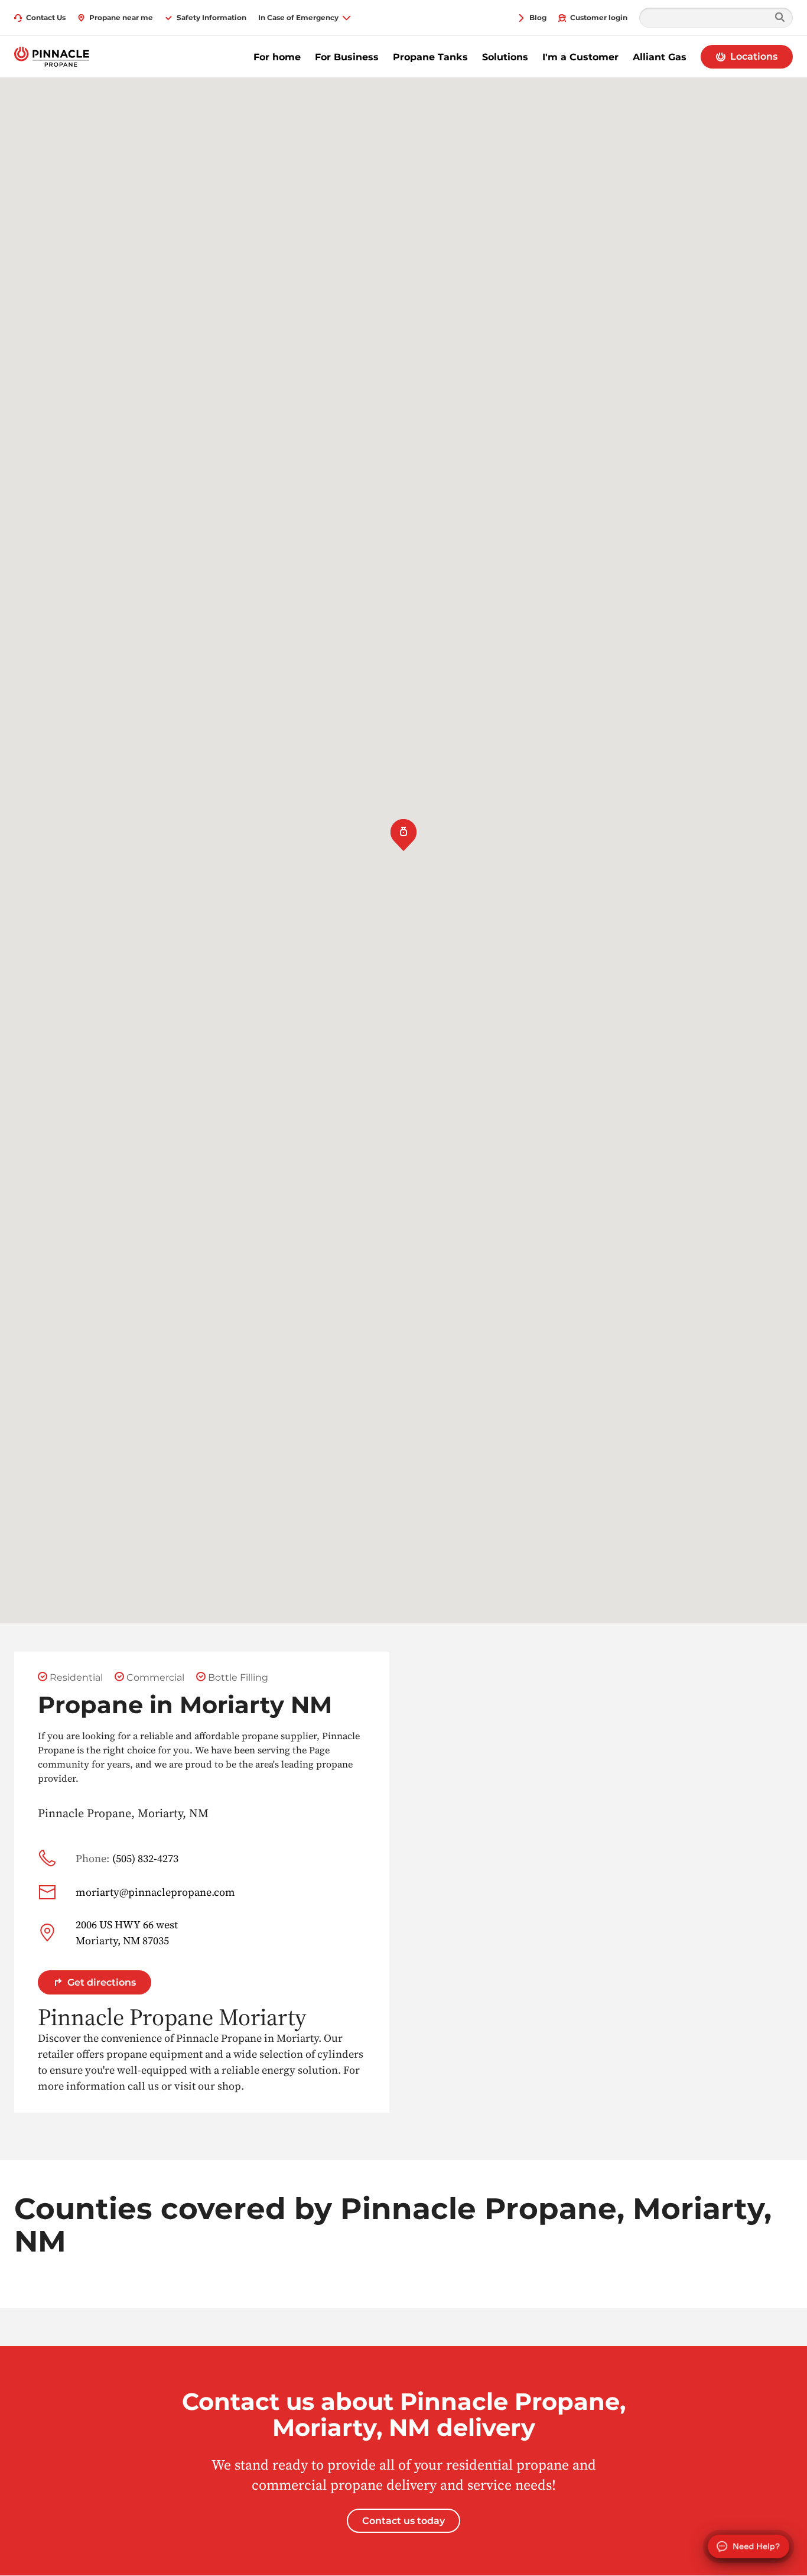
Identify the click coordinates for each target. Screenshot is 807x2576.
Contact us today (403, 2521)
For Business (347, 57)
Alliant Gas (660, 57)
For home (277, 57)
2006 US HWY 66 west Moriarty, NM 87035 (127, 1932)
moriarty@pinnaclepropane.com (155, 1892)
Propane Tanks (430, 57)
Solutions (505, 57)
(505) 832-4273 (127, 1858)
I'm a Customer (580, 57)
